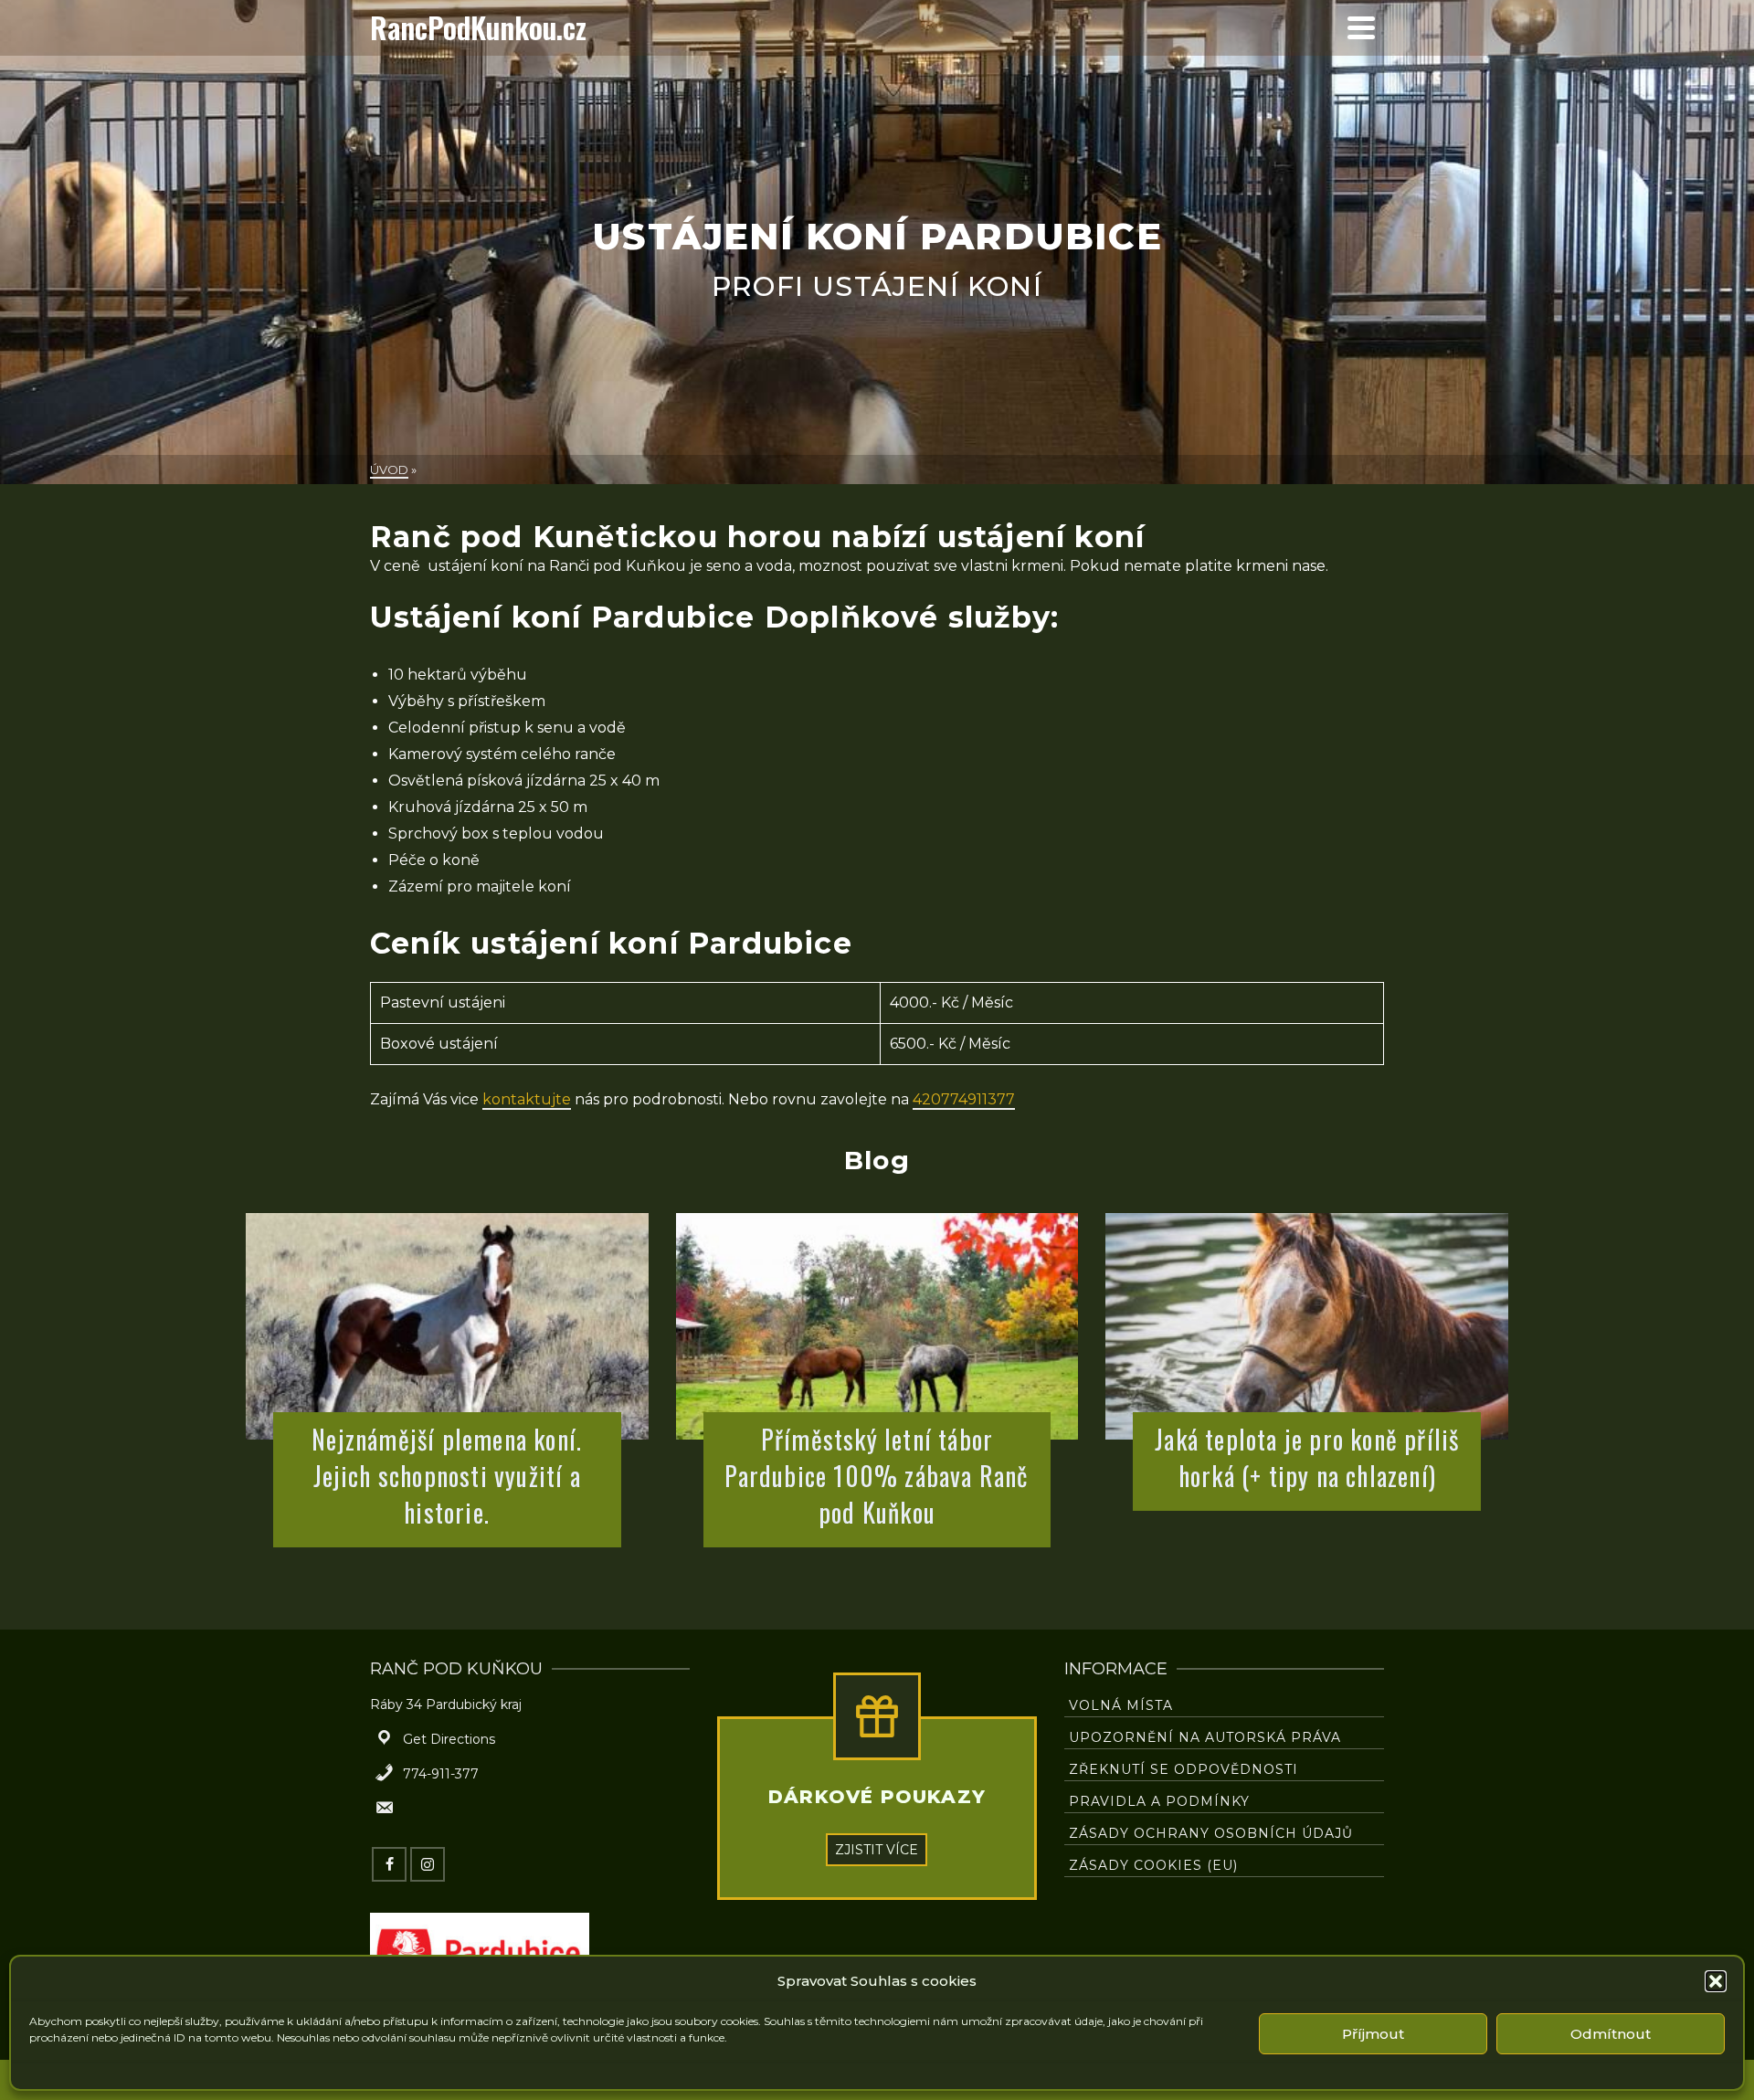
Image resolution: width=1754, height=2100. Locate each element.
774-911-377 (441, 1774)
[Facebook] (389, 1864)
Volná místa (1121, 1705)
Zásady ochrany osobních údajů (1211, 1833)
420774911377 (964, 1099)
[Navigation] (1361, 27)
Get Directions (449, 1739)
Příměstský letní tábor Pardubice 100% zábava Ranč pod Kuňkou (877, 1476)
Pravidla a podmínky (1159, 1801)
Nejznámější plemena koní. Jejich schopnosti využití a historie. (447, 1476)
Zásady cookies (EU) (1153, 1865)
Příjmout (1373, 2034)
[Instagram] (428, 1864)
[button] (1716, 1981)
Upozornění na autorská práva (1205, 1737)
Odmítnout (1611, 2034)
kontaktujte (527, 1099)
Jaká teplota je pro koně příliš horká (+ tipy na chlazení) (1307, 1458)
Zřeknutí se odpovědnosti (1183, 1769)
